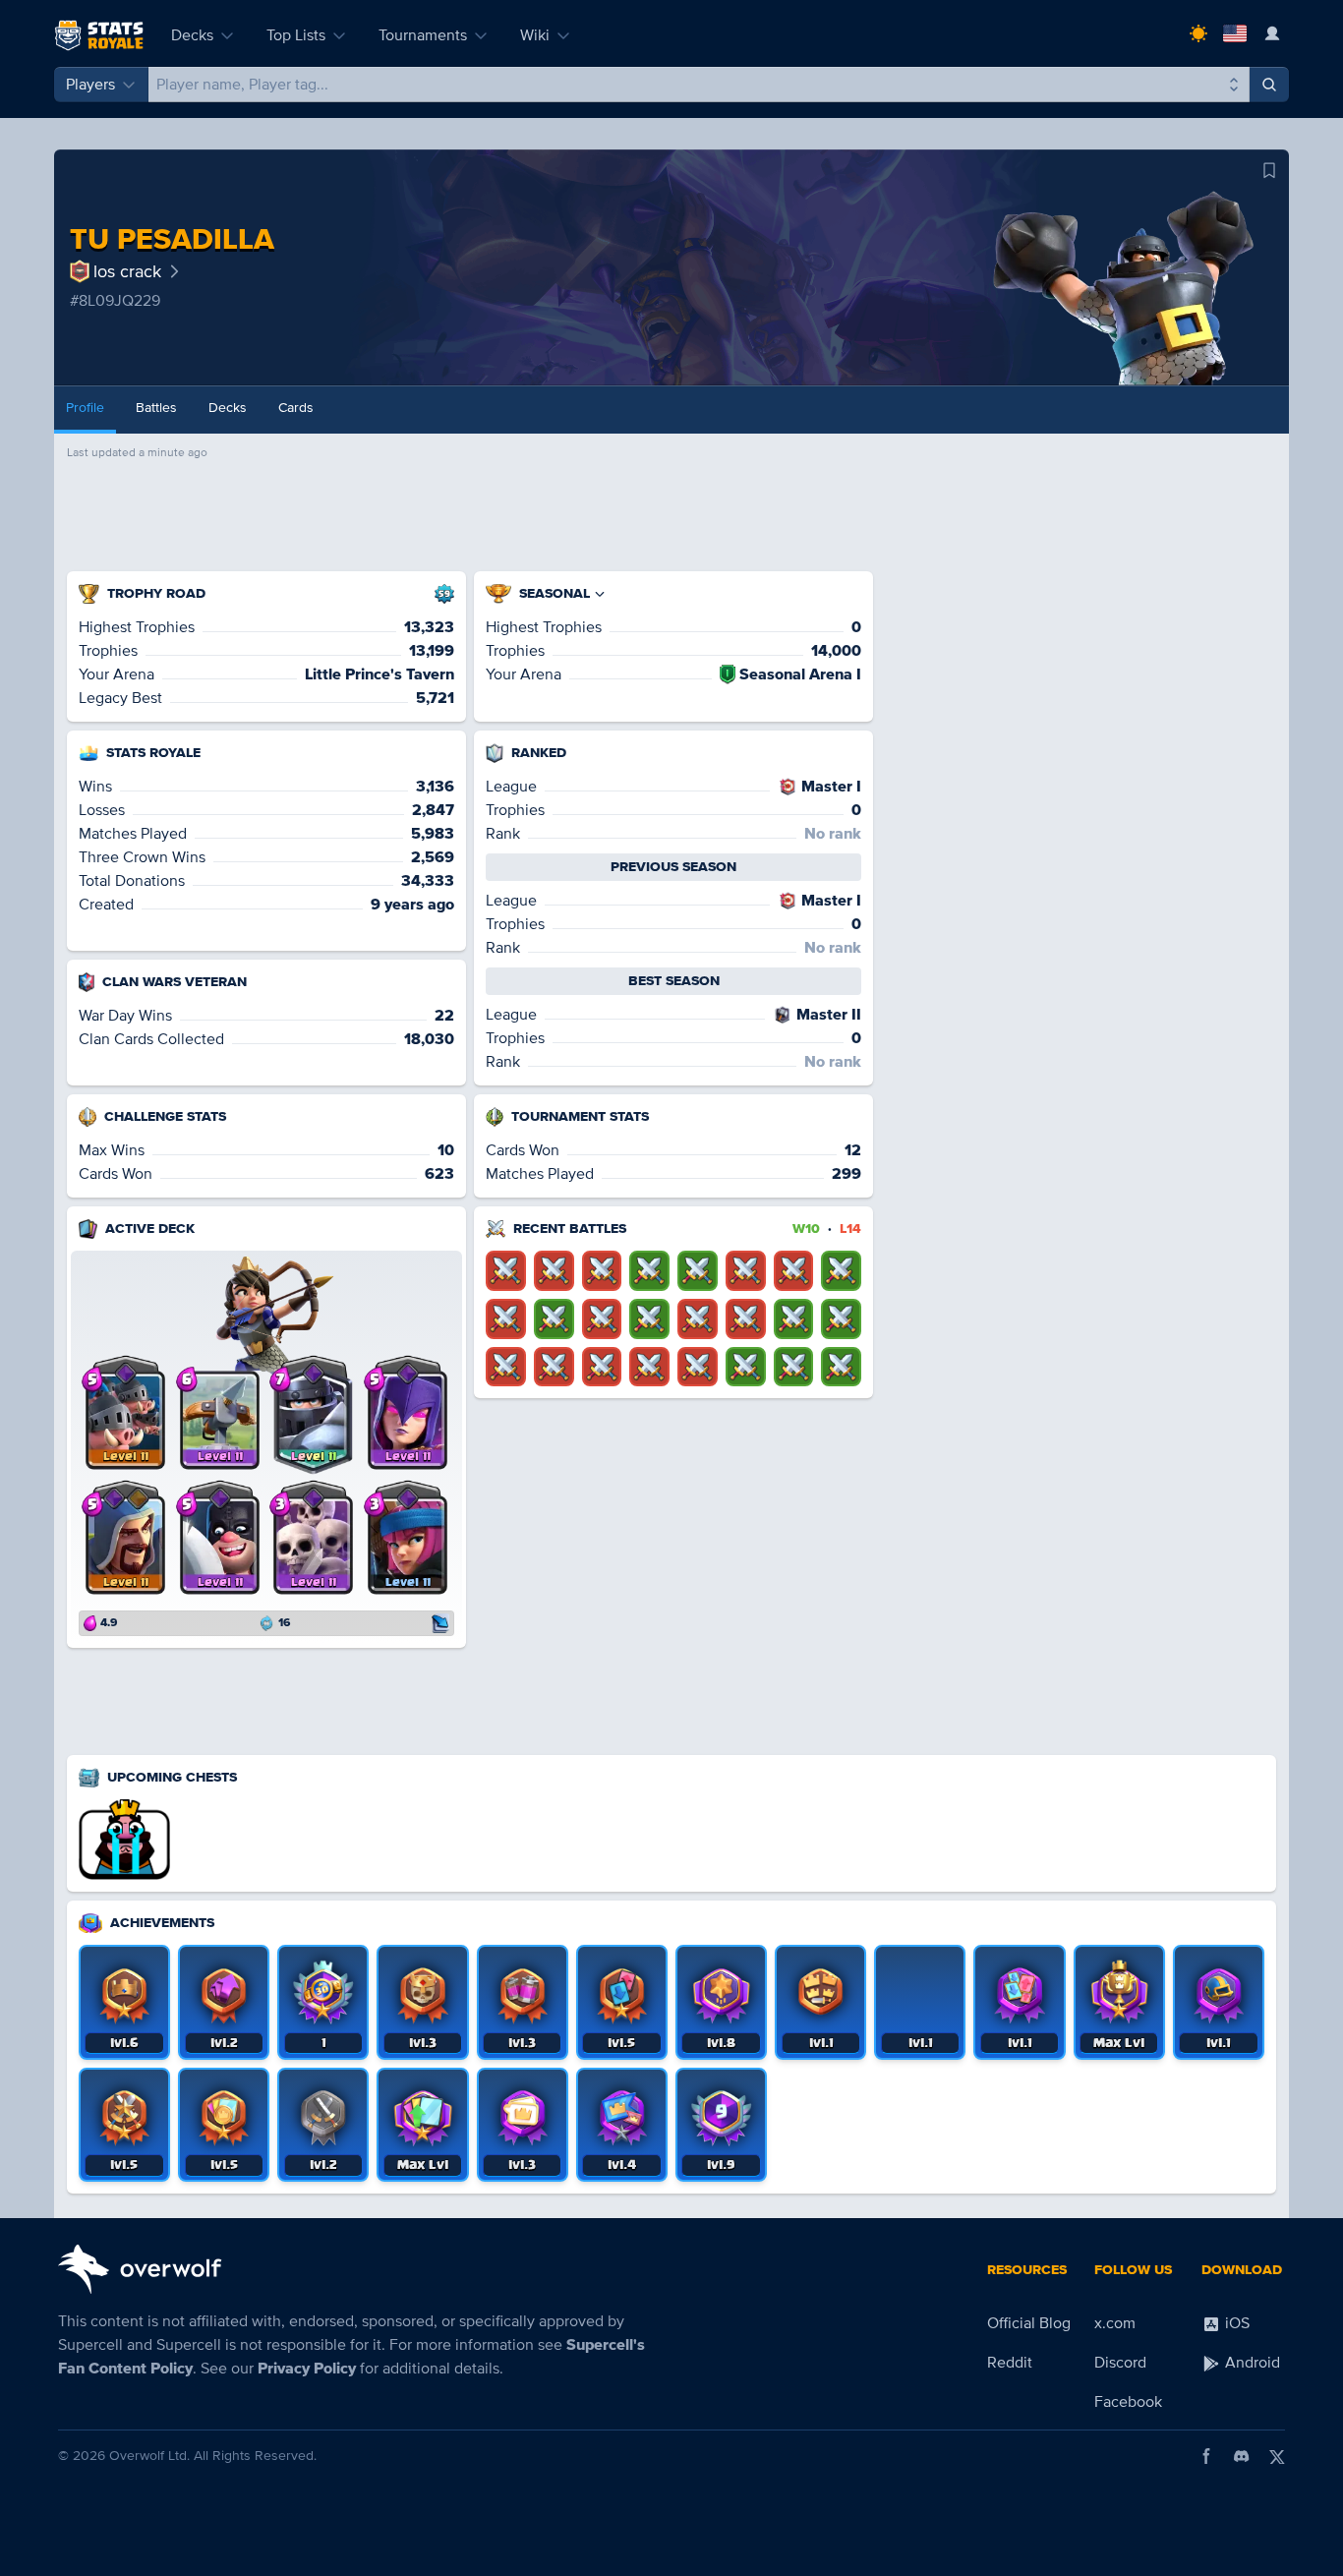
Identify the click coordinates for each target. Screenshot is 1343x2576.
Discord (1120, 2363)
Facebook (1128, 2402)
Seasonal (555, 593)
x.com (1115, 2323)
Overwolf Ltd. (149, 2456)
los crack (127, 271)
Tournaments (423, 35)
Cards (296, 408)
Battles (156, 408)
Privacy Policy (307, 2369)
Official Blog (1029, 2323)
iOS (1235, 2323)
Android (1251, 2363)
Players (90, 85)
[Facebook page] (1206, 2456)
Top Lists (296, 35)
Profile (85, 408)
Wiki (535, 35)
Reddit (1010, 2363)
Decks (192, 35)
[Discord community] (1242, 2456)
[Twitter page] (1277, 2456)
